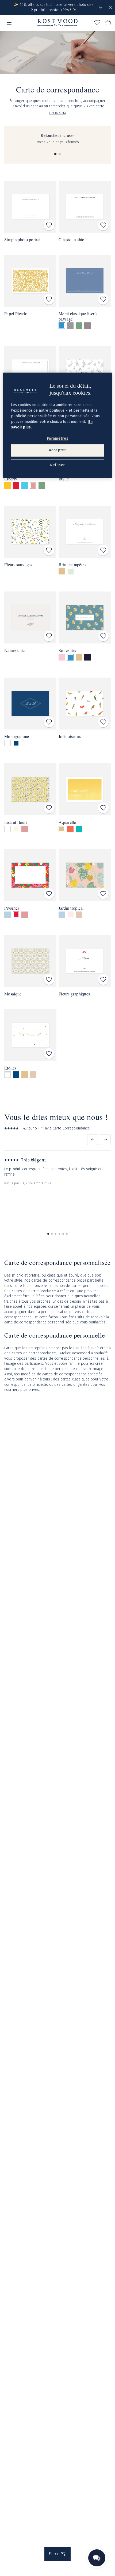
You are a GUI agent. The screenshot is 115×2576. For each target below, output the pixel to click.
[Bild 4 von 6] (59, 1234)
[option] (62, 326)
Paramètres (58, 438)
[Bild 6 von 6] (67, 1234)
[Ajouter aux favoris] (49, 225)
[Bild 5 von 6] (63, 1234)
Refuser (57, 465)
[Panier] (108, 23)
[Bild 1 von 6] (48, 1234)
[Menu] (9, 23)
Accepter (57, 450)
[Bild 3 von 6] (56, 1234)
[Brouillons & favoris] (97, 23)
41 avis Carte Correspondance (65, 1128)
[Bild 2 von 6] (52, 1234)
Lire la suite (58, 113)
